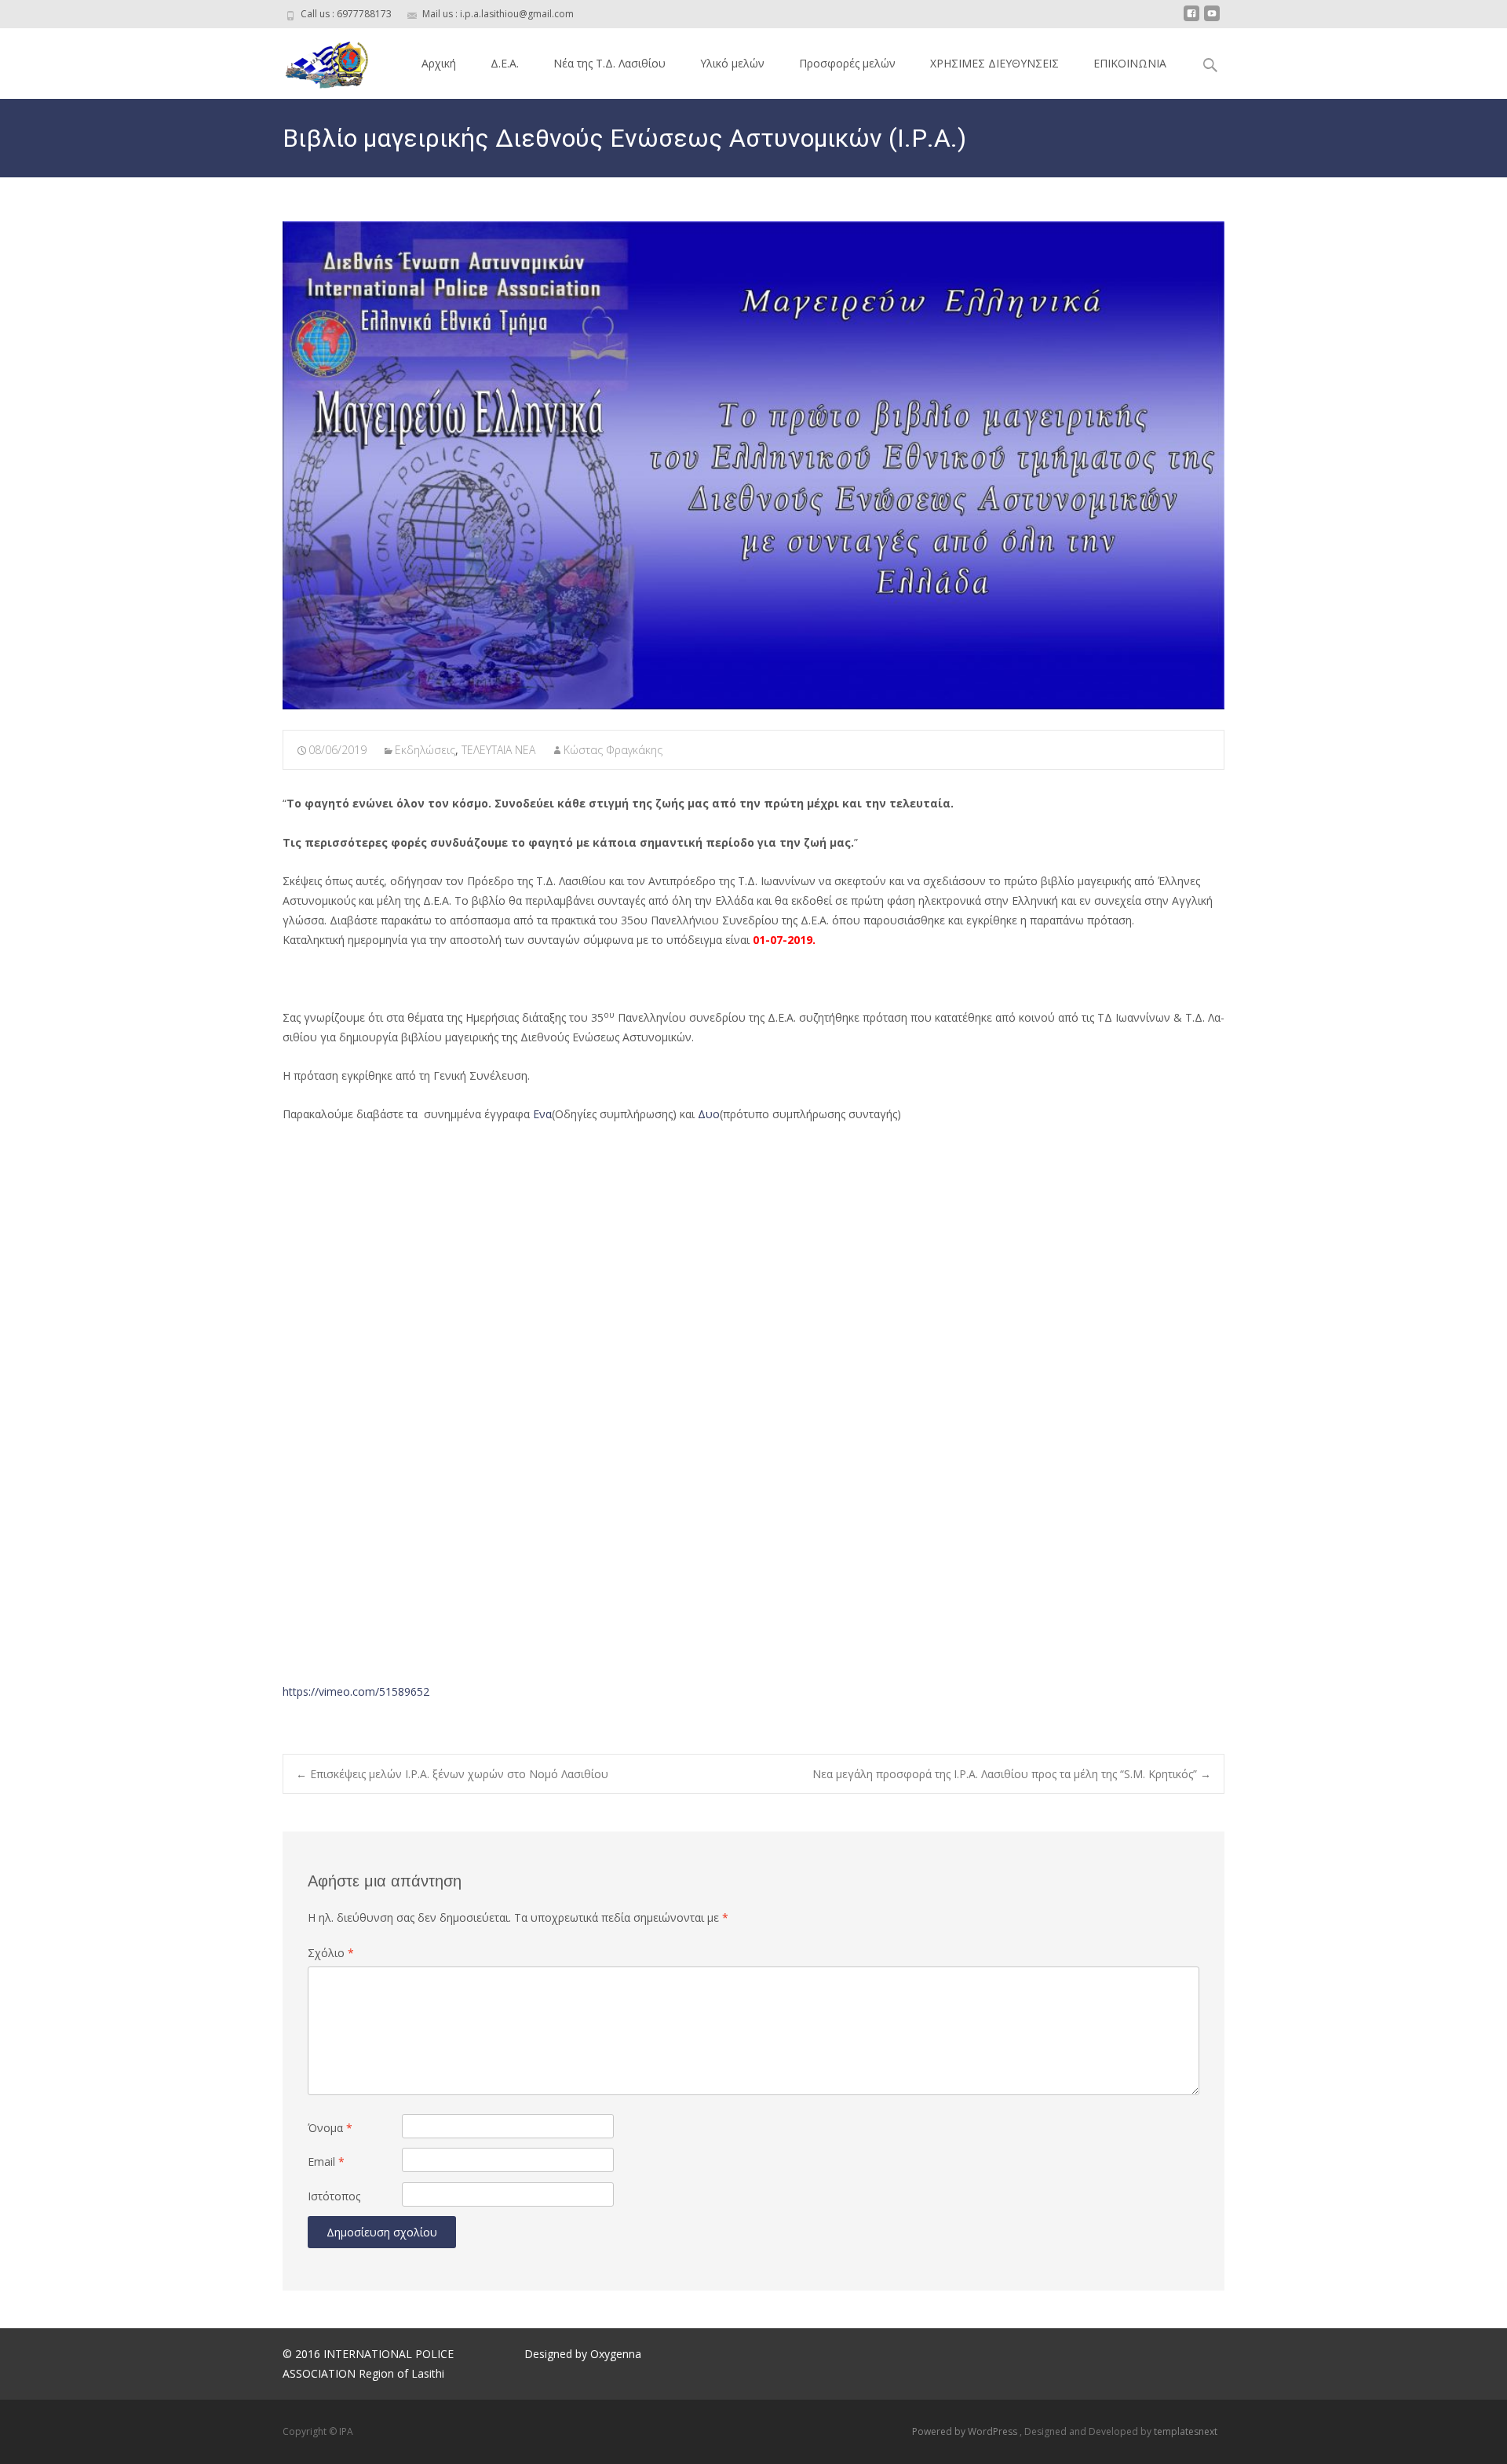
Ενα (542, 1114)
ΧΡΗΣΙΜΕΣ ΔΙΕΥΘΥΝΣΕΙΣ (994, 63)
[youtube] (1212, 19)
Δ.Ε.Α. (505, 63)
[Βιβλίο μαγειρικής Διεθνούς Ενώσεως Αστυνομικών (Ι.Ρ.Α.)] (753, 465)
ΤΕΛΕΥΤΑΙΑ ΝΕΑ (498, 750)
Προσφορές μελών (847, 63)
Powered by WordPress (966, 2431)
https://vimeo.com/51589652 (356, 1691)
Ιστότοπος (334, 2196)
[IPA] (313, 60)
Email (326, 2161)
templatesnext (1186, 2431)
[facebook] (1191, 19)
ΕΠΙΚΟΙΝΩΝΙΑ (1130, 63)
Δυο (709, 1114)
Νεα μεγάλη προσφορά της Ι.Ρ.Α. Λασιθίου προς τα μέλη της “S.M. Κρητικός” (1012, 1774)
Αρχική (439, 63)
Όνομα (330, 2128)
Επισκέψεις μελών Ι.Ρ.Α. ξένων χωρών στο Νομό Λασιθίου (452, 1774)
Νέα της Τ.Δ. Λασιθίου (609, 63)
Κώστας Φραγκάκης (613, 750)
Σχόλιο (331, 1953)
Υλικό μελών (732, 63)
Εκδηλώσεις (425, 750)
